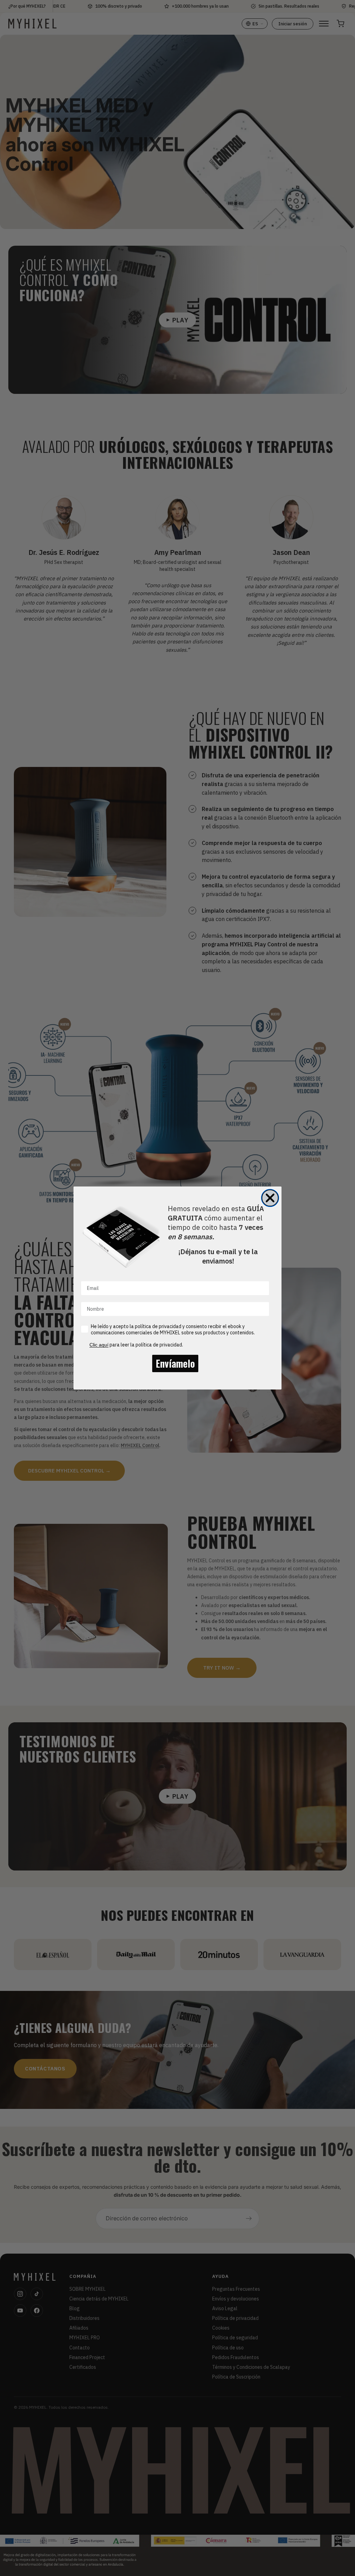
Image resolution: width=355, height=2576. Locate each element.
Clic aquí (99, 1345)
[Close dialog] (270, 1198)
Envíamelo (175, 1363)
